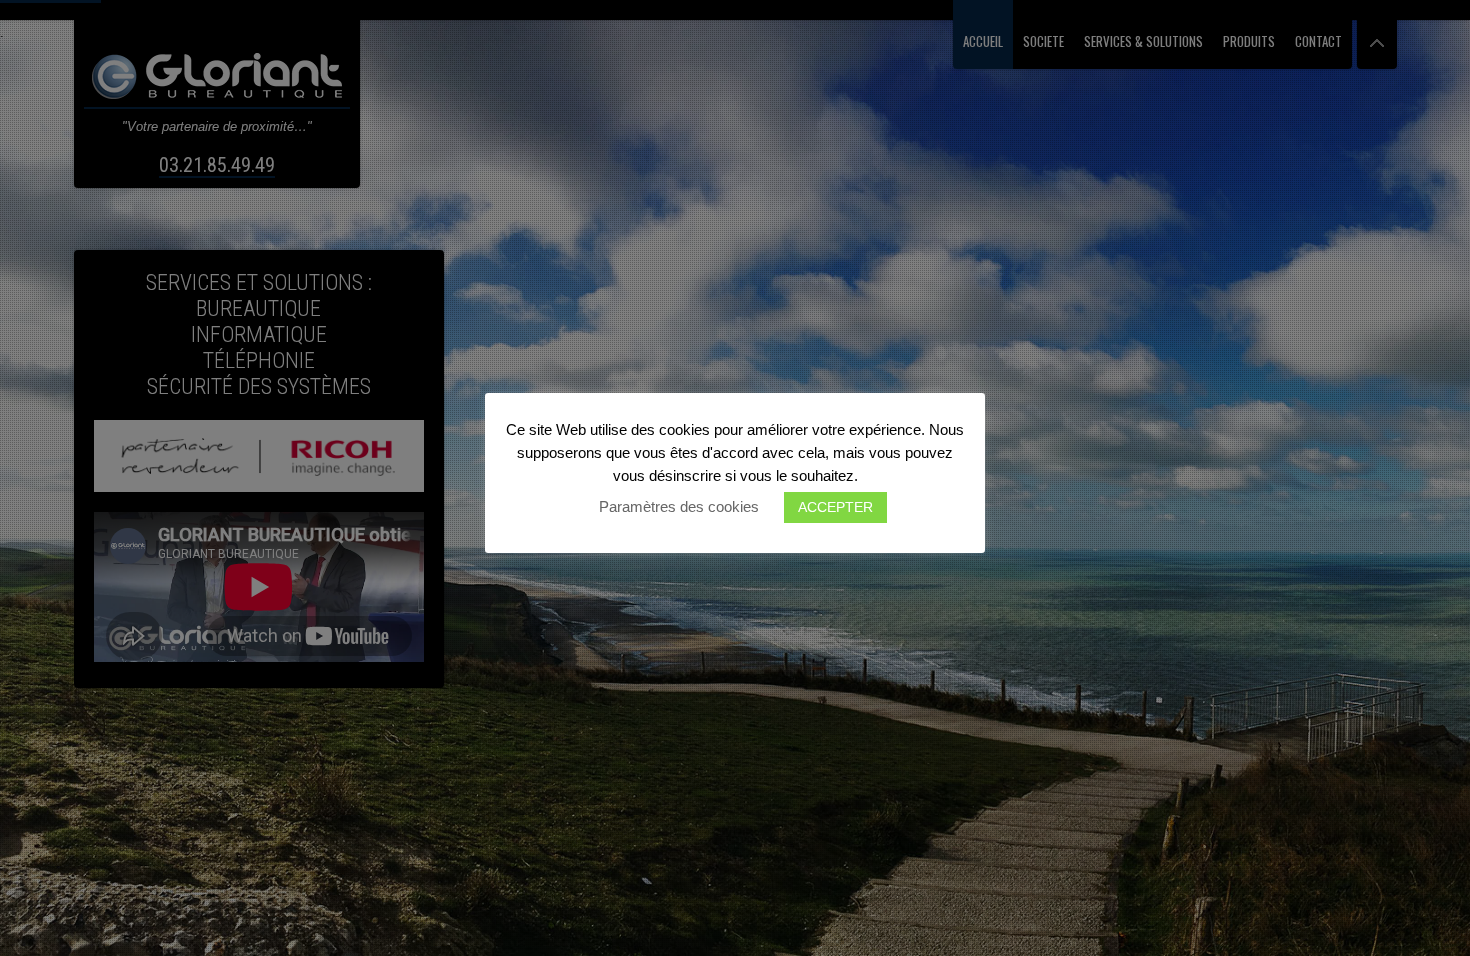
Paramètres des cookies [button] (679, 506)
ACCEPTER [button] (835, 507)
